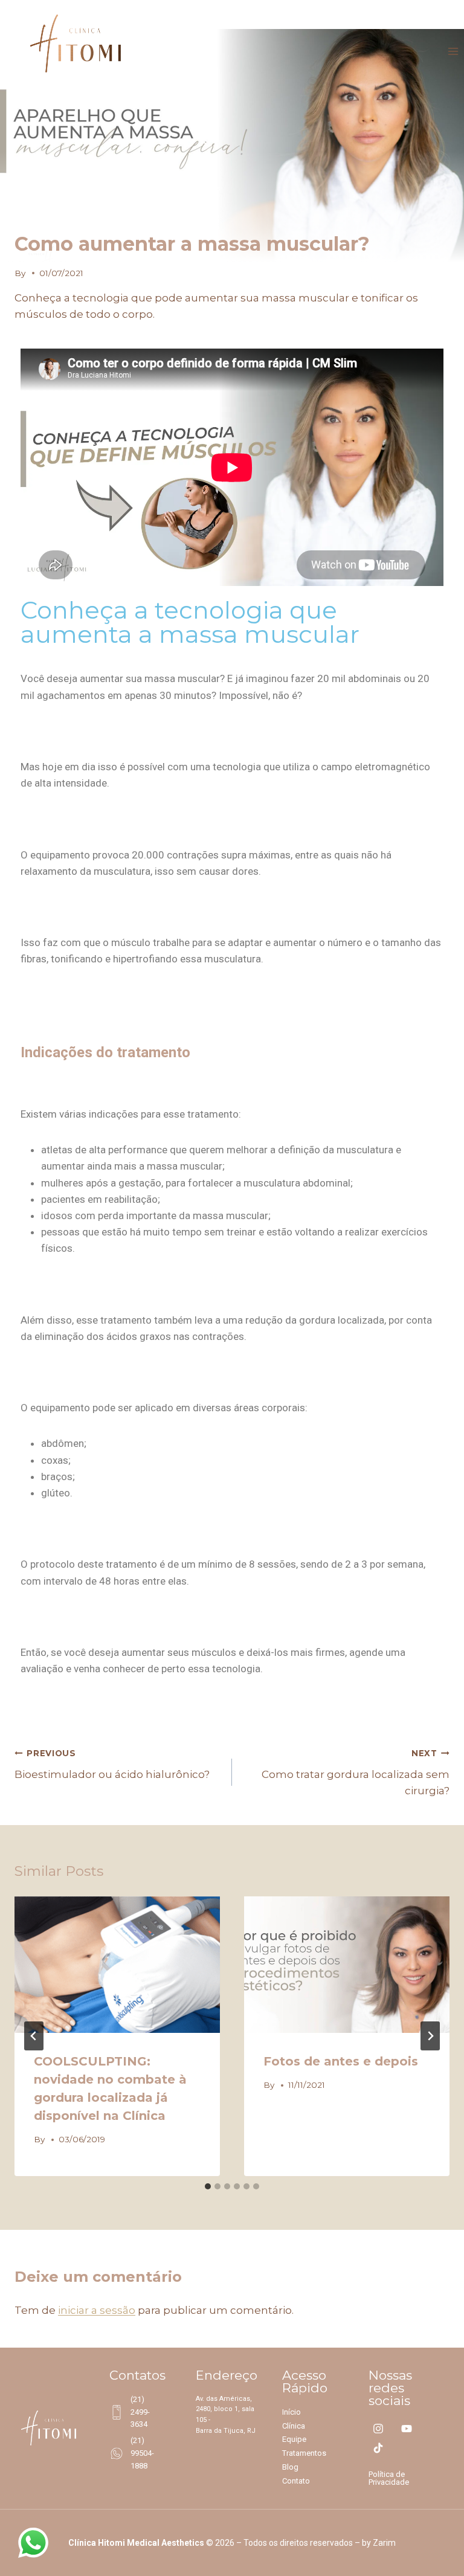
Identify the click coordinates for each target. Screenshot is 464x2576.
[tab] (208, 2186)
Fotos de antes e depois (341, 2061)
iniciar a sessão (97, 2310)
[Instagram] (378, 2429)
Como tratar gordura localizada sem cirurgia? (356, 1773)
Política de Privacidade (389, 2478)
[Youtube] (406, 2429)
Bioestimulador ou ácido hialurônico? (112, 1764)
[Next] (430, 2036)
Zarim (384, 2543)
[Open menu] (453, 52)
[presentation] (117, 1965)
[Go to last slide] (34, 2036)
